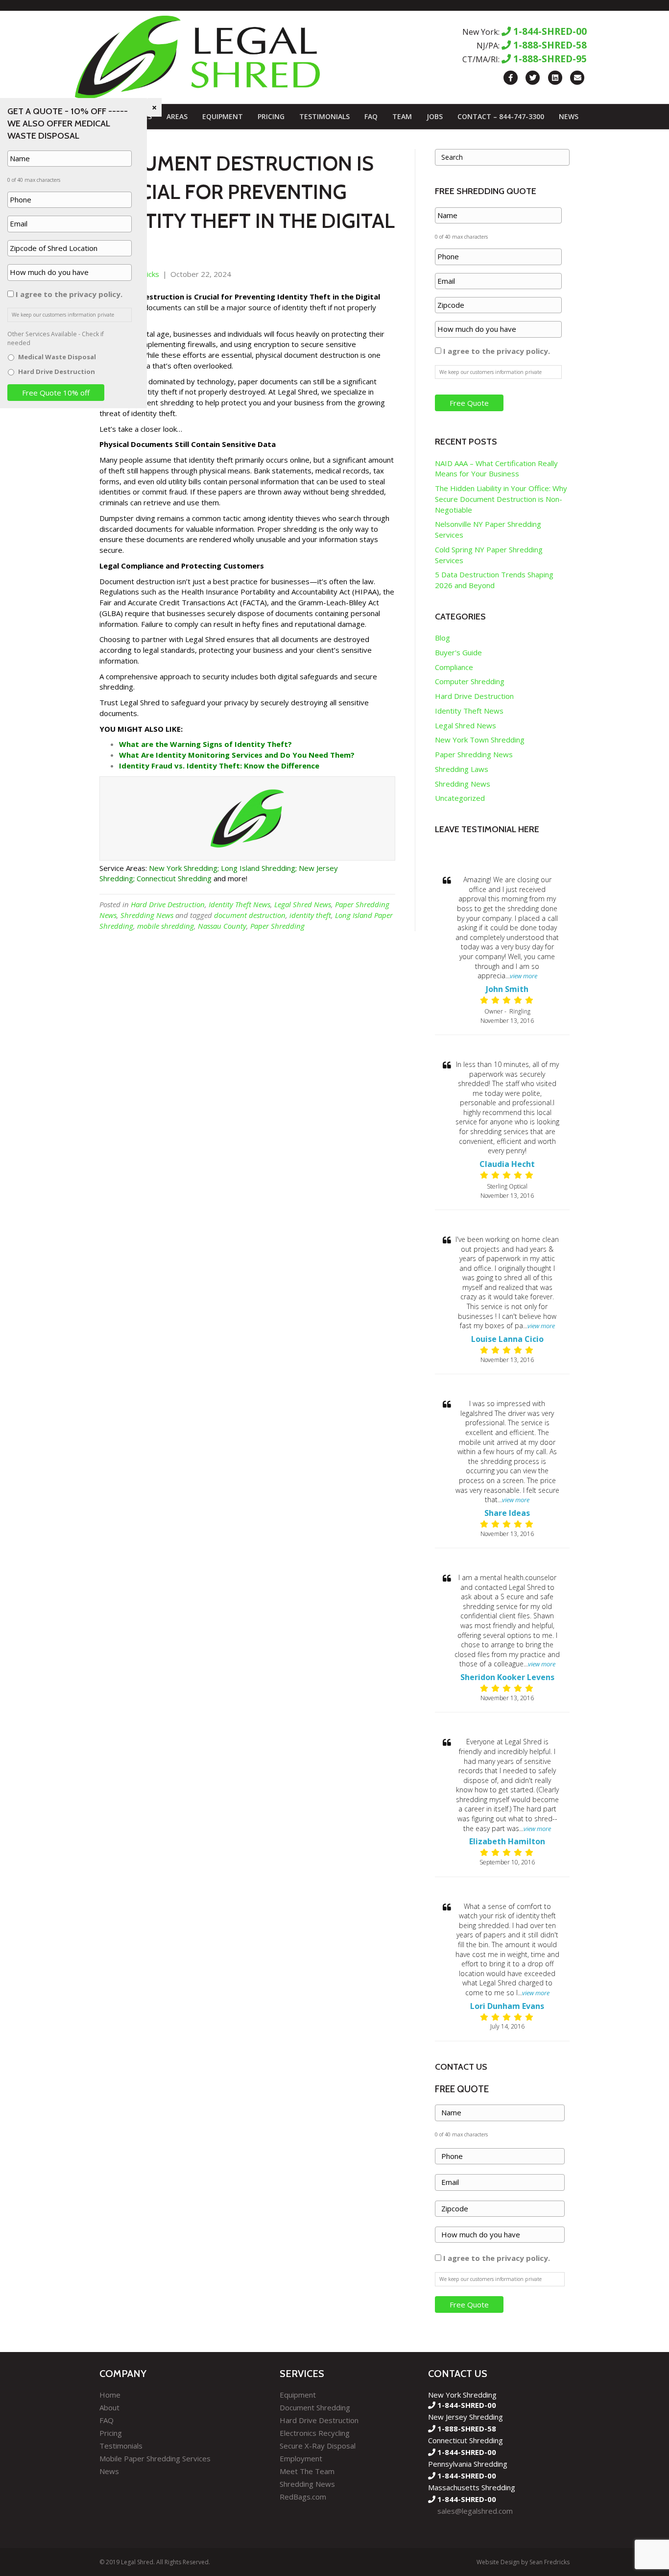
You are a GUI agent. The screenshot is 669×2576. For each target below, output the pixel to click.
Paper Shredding (277, 926)
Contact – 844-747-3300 (501, 116)
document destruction (250, 915)
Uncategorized (460, 798)
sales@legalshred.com (475, 2511)
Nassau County (222, 926)
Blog (442, 638)
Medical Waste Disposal (57, 357)
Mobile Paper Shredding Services (155, 2458)
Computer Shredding (470, 681)
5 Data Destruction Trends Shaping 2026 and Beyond (494, 580)
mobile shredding (166, 926)
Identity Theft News (239, 904)
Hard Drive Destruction (168, 904)
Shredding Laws (462, 769)
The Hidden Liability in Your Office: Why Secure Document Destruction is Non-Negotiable (501, 499)
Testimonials (324, 116)
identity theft (310, 915)
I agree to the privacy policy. (497, 351)
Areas (177, 116)
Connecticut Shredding (174, 878)
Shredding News (147, 915)
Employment (301, 2458)
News (569, 116)
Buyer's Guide (458, 652)
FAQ (371, 116)
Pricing (271, 116)
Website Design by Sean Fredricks (523, 2562)
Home (110, 2395)
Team (402, 116)
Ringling (520, 1011)
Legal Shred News (303, 904)
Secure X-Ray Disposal (318, 2446)
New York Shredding (183, 868)
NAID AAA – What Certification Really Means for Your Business (496, 469)
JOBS (435, 116)
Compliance (454, 667)
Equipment (223, 116)
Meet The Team (307, 2471)
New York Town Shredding (480, 740)
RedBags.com (303, 2497)
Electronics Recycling (315, 2433)
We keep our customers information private (490, 372)
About (109, 2407)
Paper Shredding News (474, 754)
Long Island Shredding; (259, 868)
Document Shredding (315, 2407)
